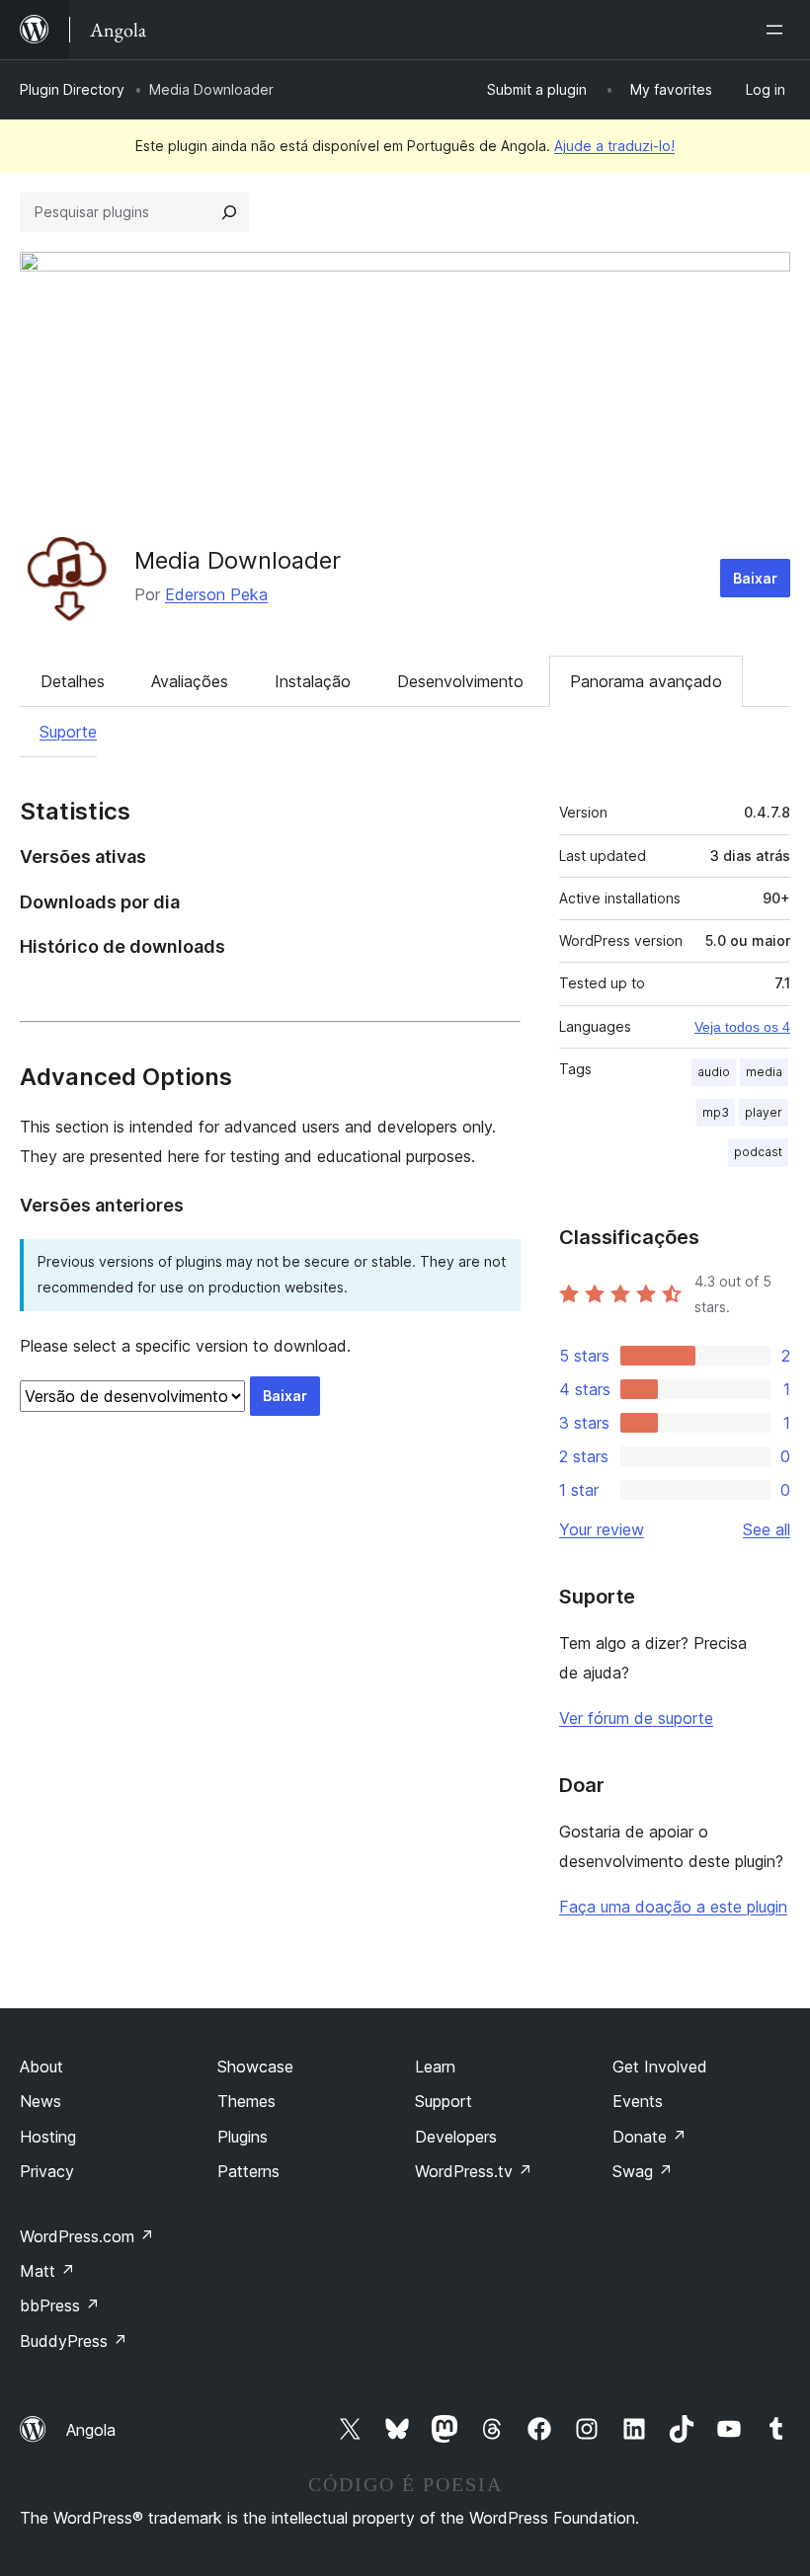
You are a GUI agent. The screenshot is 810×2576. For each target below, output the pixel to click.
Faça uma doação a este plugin (673, 1907)
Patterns (248, 2171)
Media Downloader (238, 560)
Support (444, 2101)
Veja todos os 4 (742, 1027)
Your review (602, 1529)
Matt (47, 2271)
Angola (91, 2430)
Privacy (47, 2171)
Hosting (48, 2137)
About (41, 2067)
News (40, 2101)
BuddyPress (74, 2341)
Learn (435, 2067)
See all (767, 1529)
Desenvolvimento (460, 681)
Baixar (755, 578)
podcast (758, 1152)
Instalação (313, 681)
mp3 (716, 1112)
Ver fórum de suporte (636, 1718)
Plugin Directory (72, 89)
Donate (649, 2137)
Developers (456, 2137)
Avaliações (190, 681)
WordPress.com (87, 2236)
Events (638, 2101)
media (764, 1072)
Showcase (255, 2067)
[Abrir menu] (778, 30)
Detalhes (73, 681)
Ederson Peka (216, 594)
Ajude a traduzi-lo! (614, 146)
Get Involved (660, 2067)
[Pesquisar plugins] (229, 212)
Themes (246, 2101)
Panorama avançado (646, 681)
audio (714, 1072)
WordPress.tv (474, 2171)
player (764, 1112)
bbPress (60, 2305)
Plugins (243, 2137)
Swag (643, 2171)
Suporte (68, 732)
